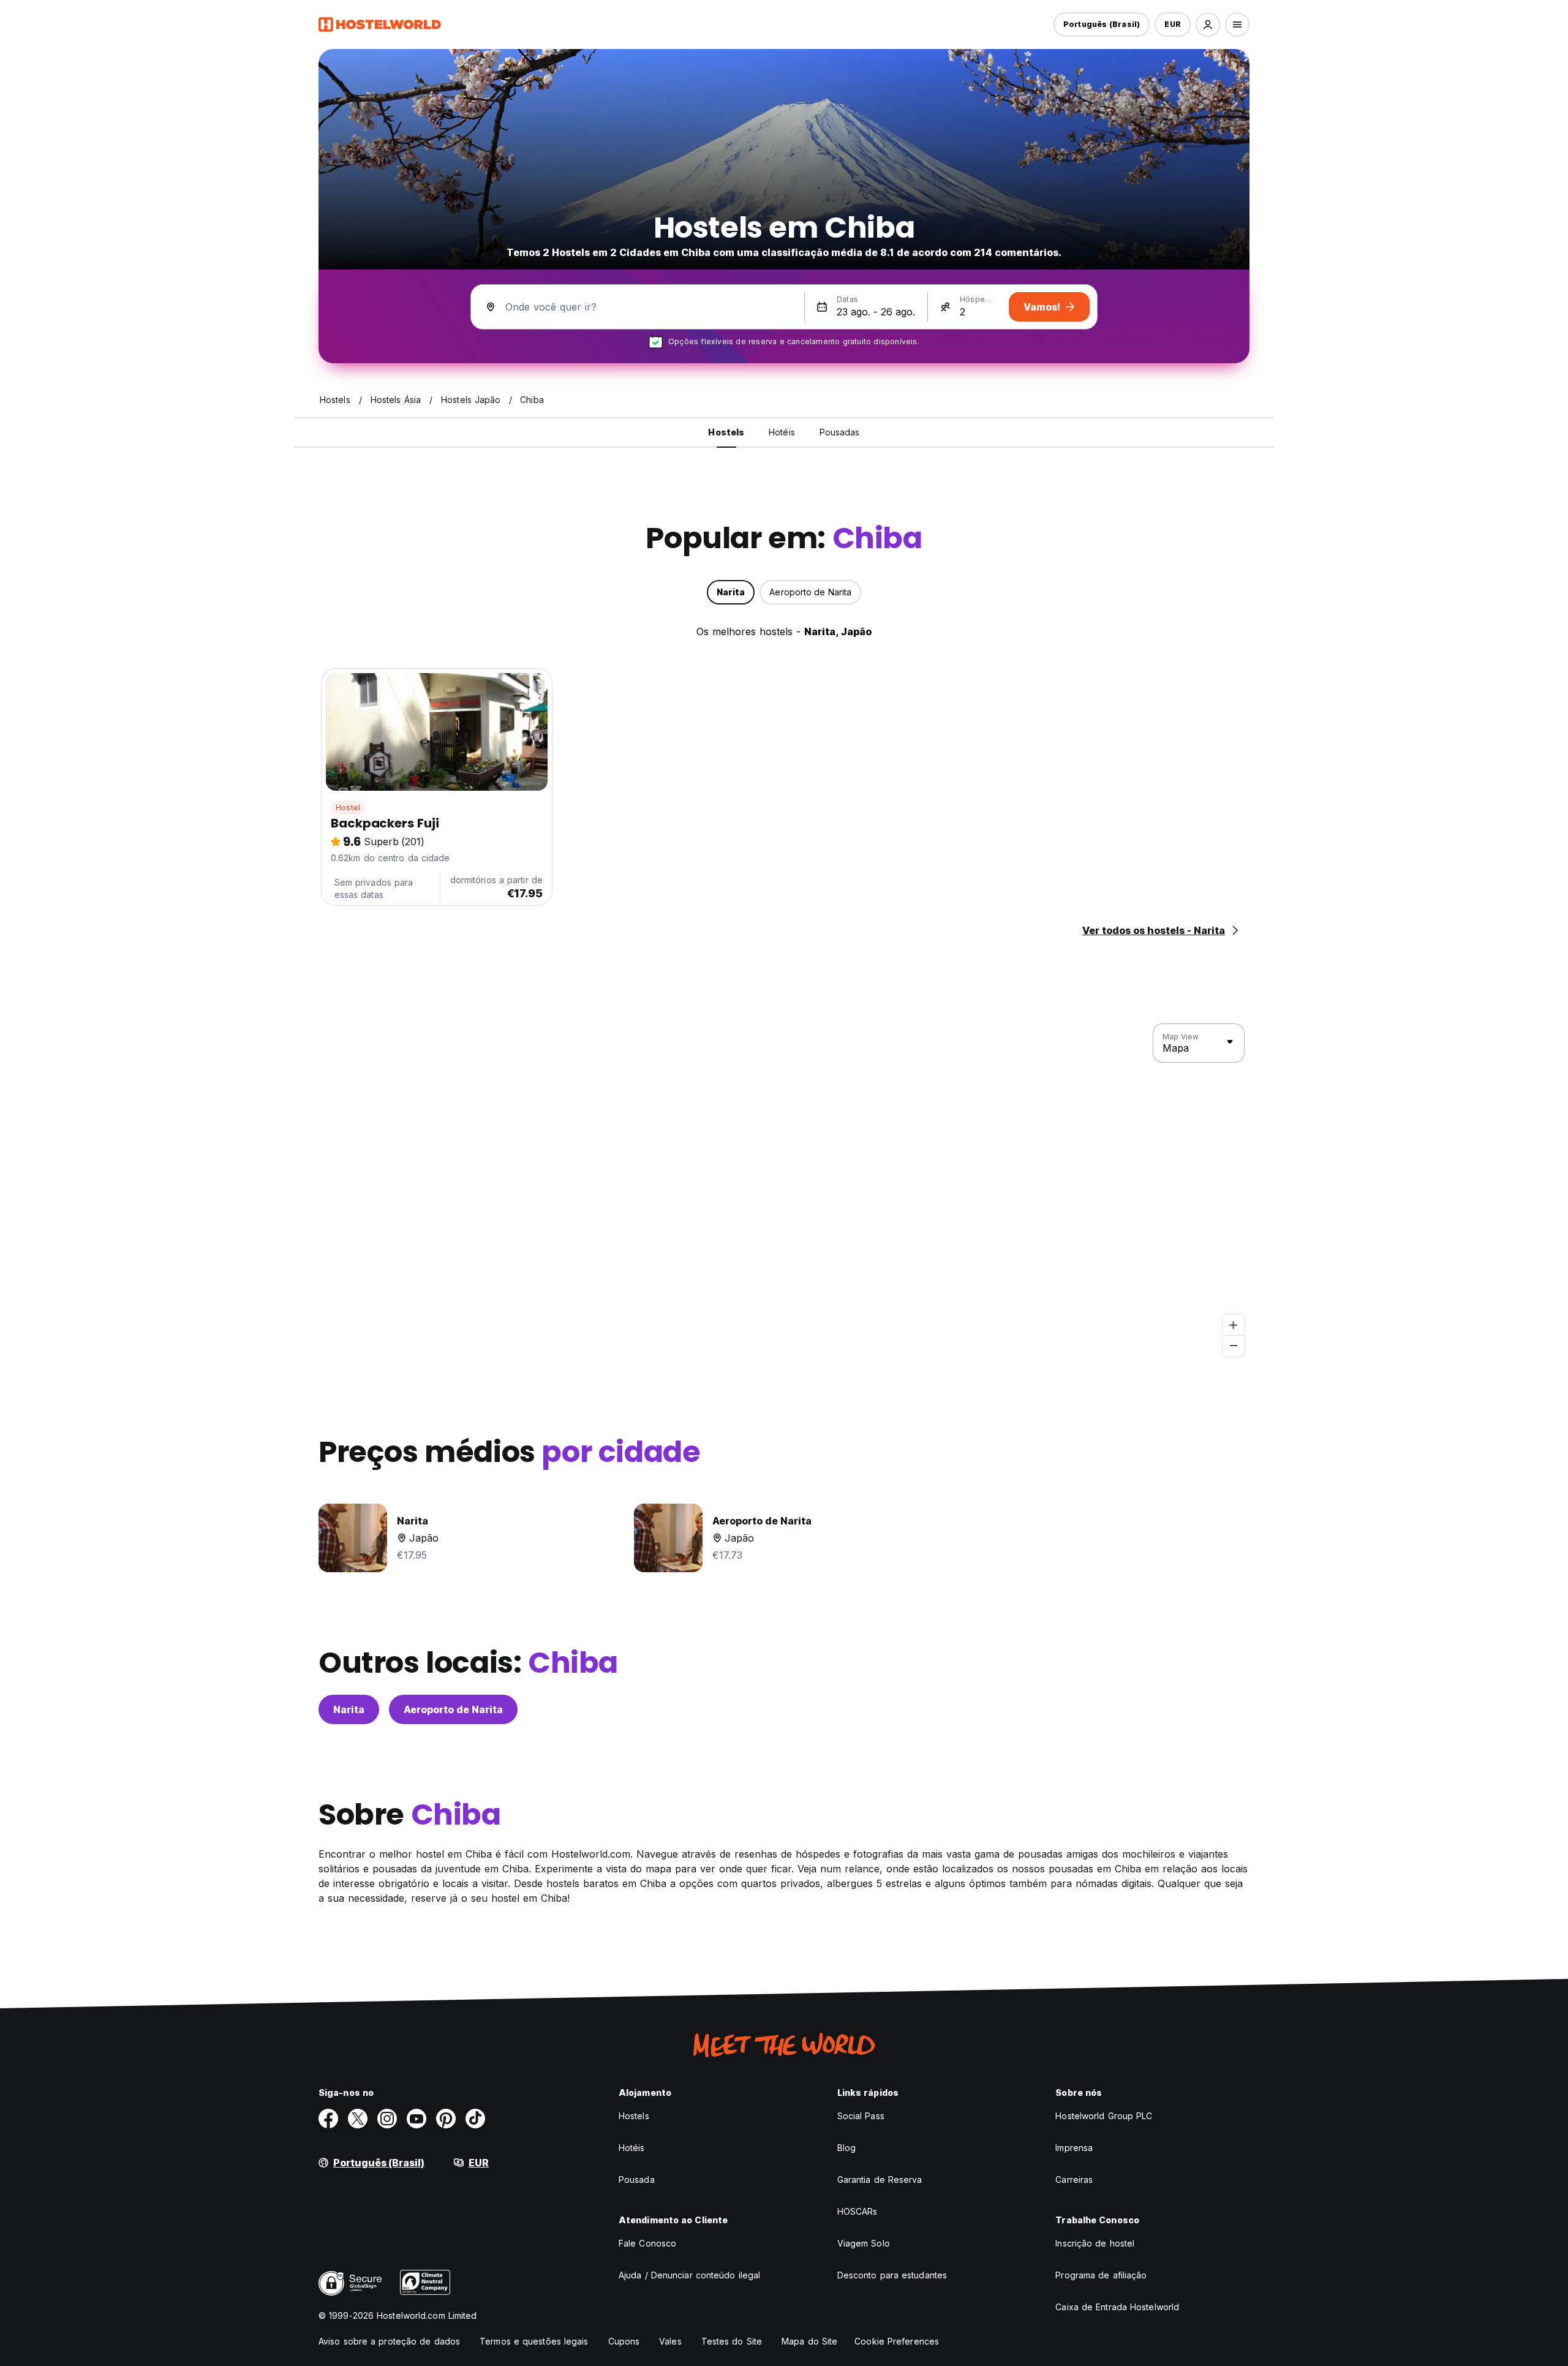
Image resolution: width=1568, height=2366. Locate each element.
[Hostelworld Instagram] (387, 2119)
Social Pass (861, 2116)
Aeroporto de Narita (453, 1709)
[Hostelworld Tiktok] (475, 2119)
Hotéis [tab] (782, 432)
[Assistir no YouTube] (417, 2119)
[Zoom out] (1233, 1345)
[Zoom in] (1233, 1325)
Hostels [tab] (726, 432)
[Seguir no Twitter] (358, 2119)
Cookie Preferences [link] (897, 2341)
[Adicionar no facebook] (328, 2119)
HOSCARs (858, 2211)
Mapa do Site (809, 2341)
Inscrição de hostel (1095, 2243)
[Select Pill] (1208, 24)
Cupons (624, 2341)
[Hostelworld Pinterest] (446, 2119)
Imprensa (1074, 2148)
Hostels (634, 2116)
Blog (846, 2148)
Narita (349, 1709)
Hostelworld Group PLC (1104, 2116)
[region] (784, 1190)
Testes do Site (732, 2341)
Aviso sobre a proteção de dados (389, 2341)
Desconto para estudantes (892, 2275)
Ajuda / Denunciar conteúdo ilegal (689, 2275)
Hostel (348, 808)
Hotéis (632, 2148)
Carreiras (1074, 2180)
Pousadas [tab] (840, 432)
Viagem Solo (864, 2243)
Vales (670, 2341)
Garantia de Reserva (880, 2180)
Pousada (637, 2180)
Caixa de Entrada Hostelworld (1117, 2307)
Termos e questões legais (534, 2341)
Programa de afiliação (1101, 2275)
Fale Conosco (647, 2243)
